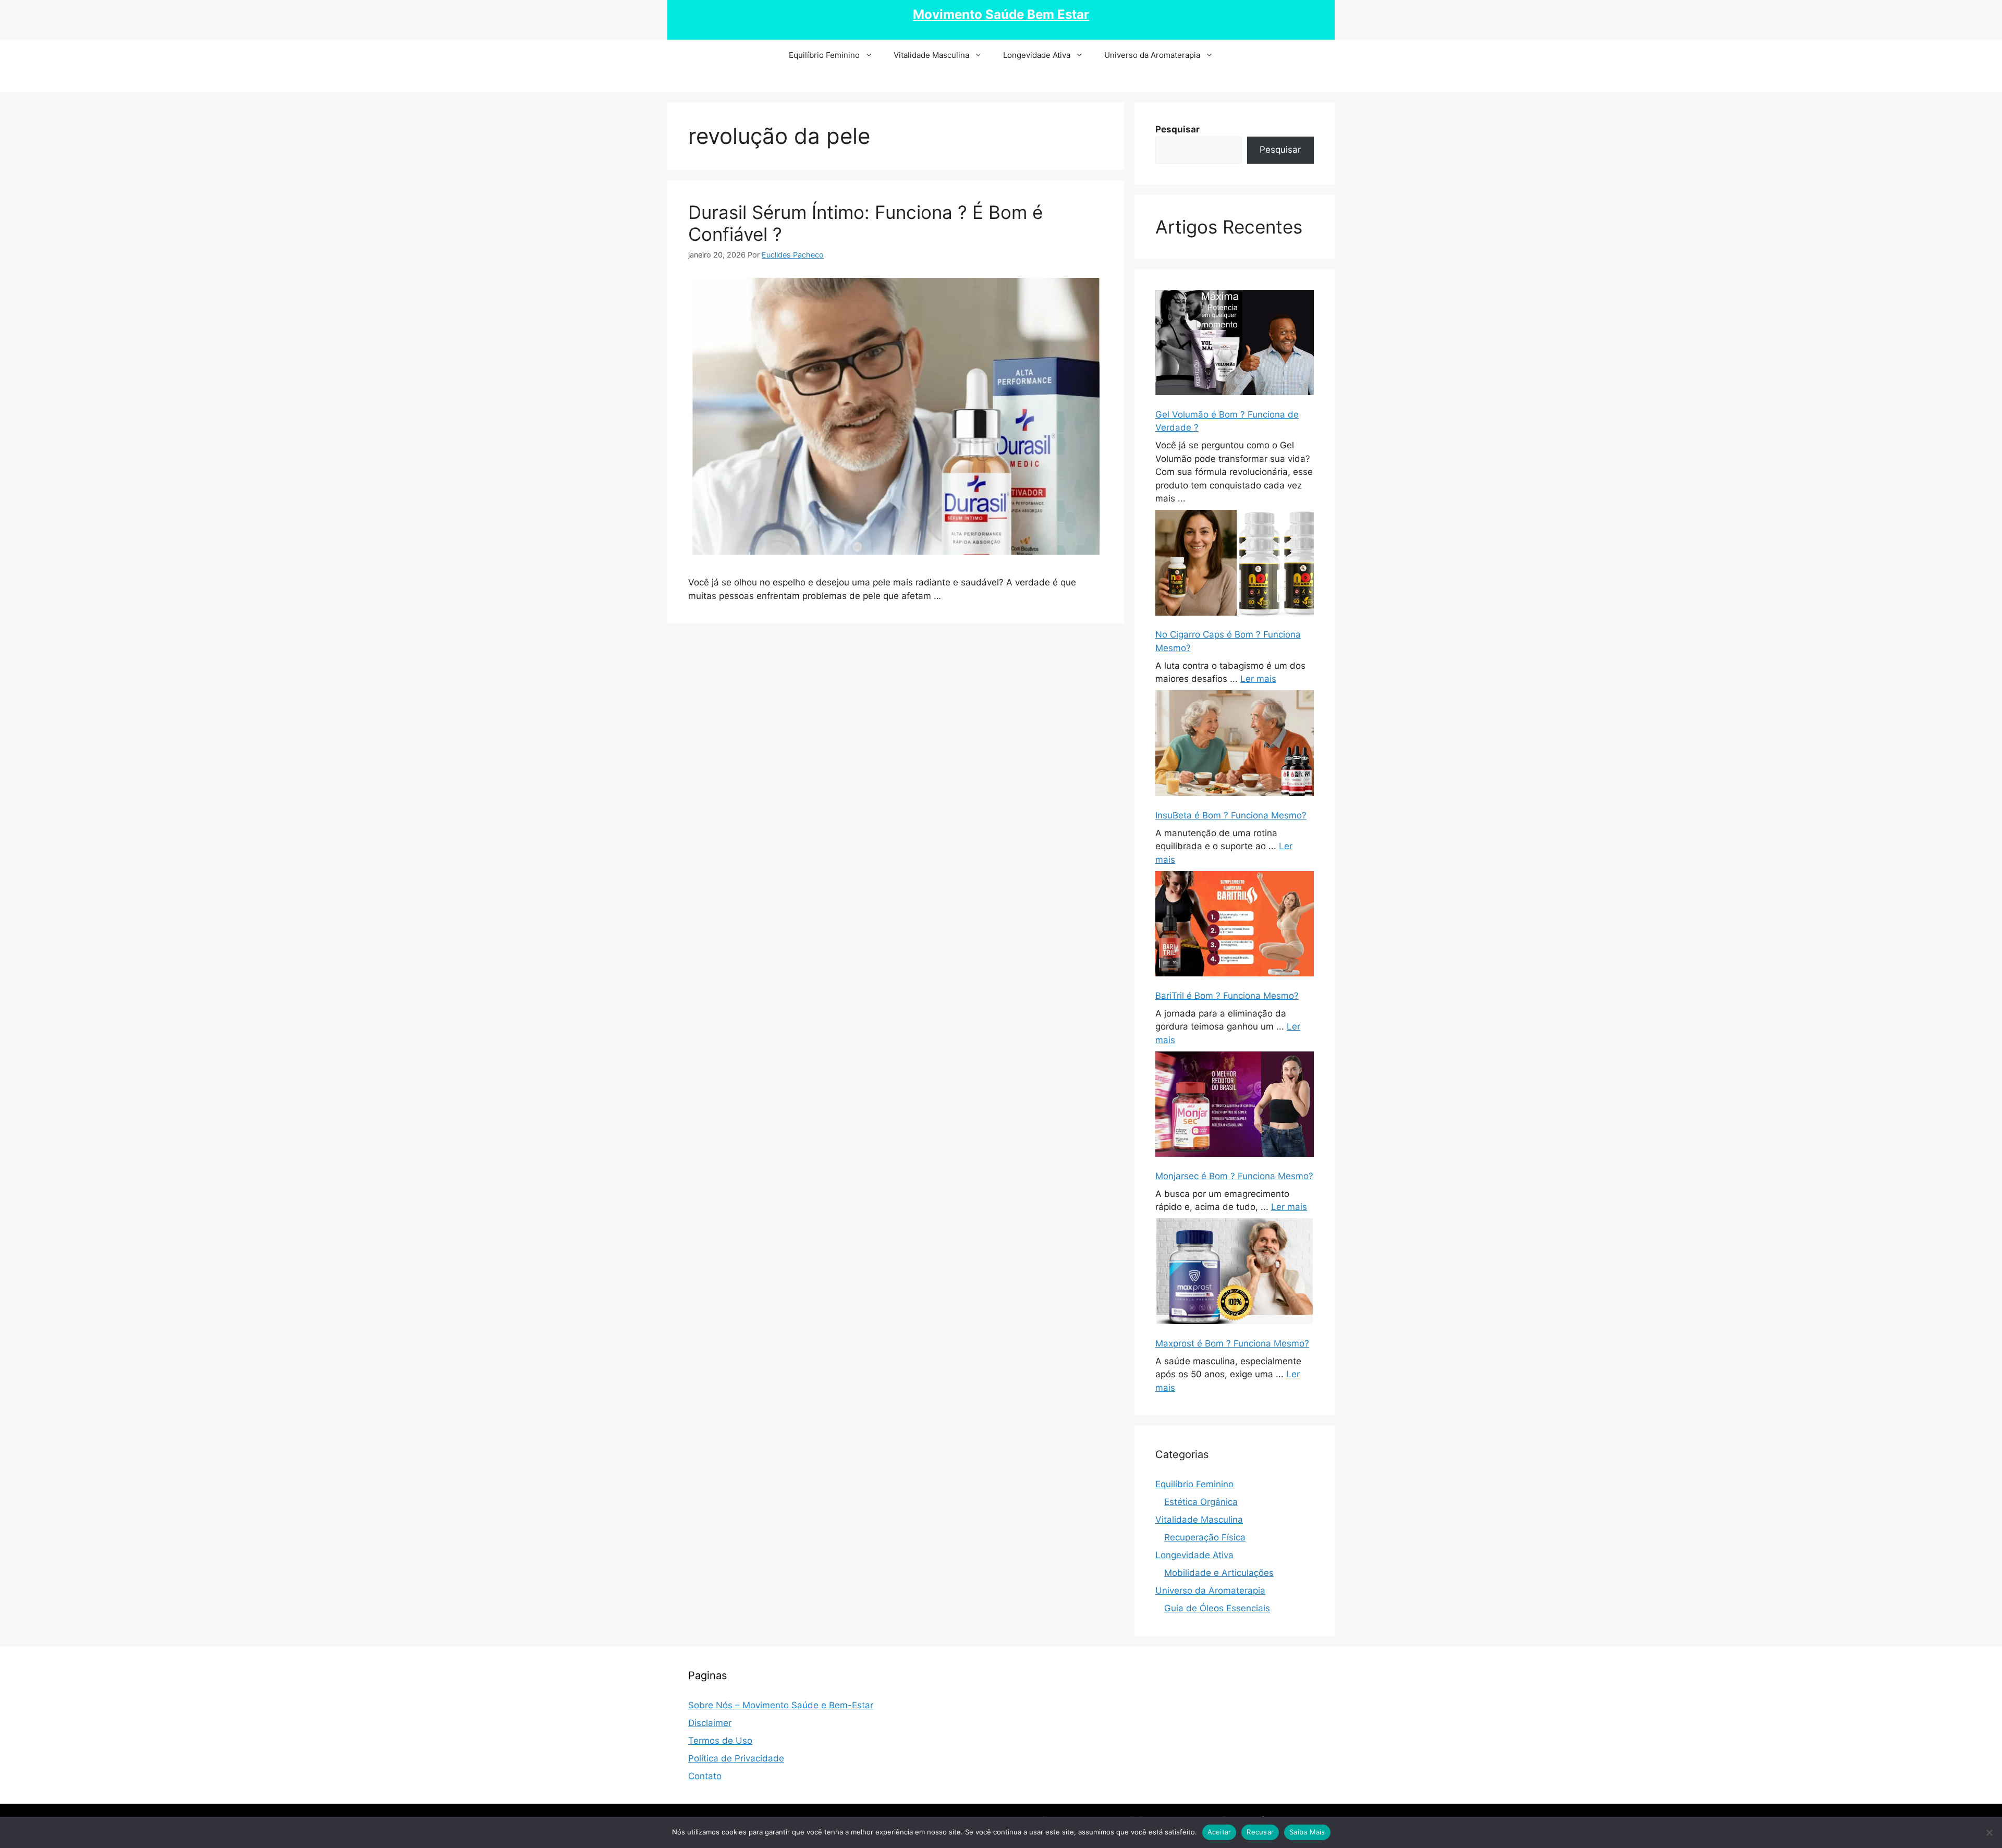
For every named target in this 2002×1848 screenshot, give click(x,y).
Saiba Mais (1307, 1832)
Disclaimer (710, 1723)
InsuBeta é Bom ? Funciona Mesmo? (1231, 815)
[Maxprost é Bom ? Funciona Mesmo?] (1235, 1273)
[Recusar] (1989, 1832)
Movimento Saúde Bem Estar (1001, 14)
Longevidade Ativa (1037, 55)
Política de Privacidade (736, 1758)
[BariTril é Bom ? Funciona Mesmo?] (1235, 926)
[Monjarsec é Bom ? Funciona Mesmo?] (1235, 1106)
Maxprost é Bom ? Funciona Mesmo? (1232, 1343)
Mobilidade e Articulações (1219, 1573)
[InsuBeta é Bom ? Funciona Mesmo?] (1235, 745)
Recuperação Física (1205, 1537)
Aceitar (1219, 1832)
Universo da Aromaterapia (1152, 55)
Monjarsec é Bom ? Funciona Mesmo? (1234, 1176)
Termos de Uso (720, 1741)
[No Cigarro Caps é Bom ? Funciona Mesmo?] (1235, 565)
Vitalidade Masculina (931, 55)
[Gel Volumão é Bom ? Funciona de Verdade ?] (1235, 345)
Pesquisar (1280, 150)
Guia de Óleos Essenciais (1217, 1608)
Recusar (1260, 1832)
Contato (705, 1776)
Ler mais (1258, 679)
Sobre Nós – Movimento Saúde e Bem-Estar (781, 1705)
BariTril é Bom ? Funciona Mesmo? (1227, 996)
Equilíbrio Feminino (824, 55)
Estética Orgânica (1201, 1502)
